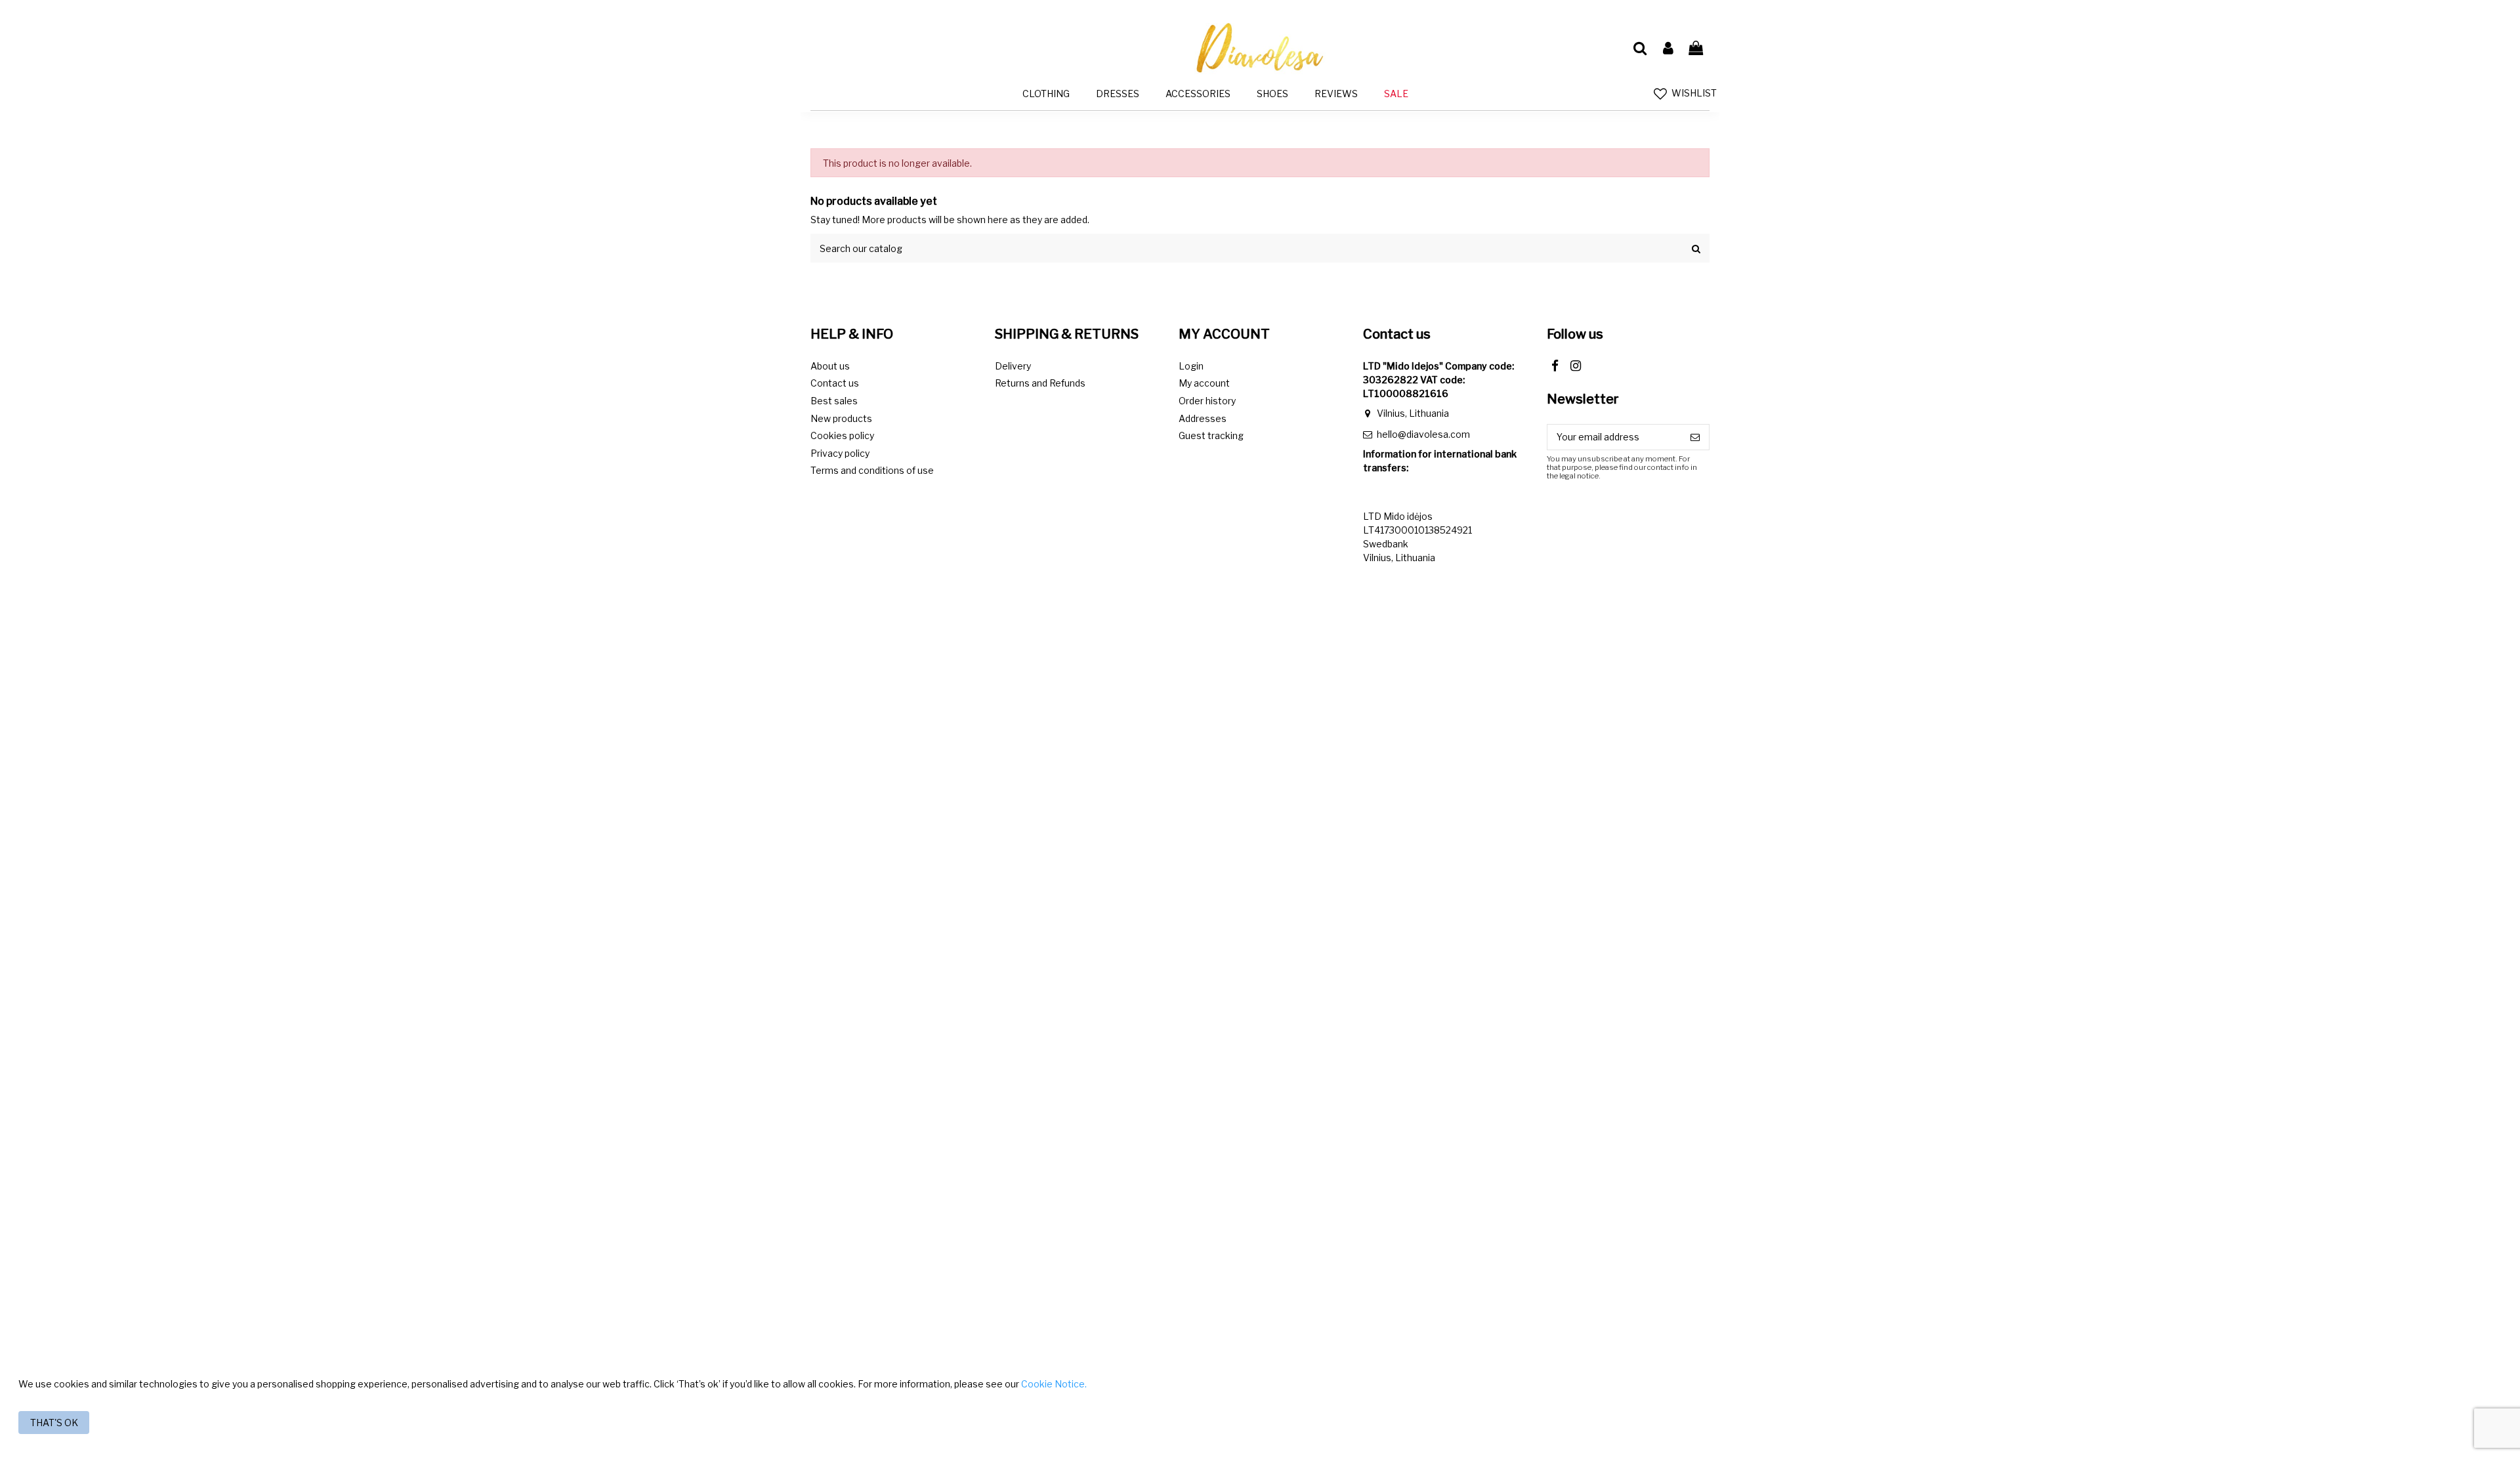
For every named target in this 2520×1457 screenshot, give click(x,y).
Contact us (835, 383)
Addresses (1203, 418)
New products (841, 418)
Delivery (1013, 366)
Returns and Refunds (1040, 383)
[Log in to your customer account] (1668, 49)
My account (1204, 383)
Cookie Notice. (1054, 1384)
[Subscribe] (1695, 437)
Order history (1207, 401)
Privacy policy (840, 453)
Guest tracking (1211, 435)
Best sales (834, 401)
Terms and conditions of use (872, 470)
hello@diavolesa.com (1423, 434)
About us (830, 366)
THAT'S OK (54, 1423)
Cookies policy (842, 435)
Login (1191, 366)
